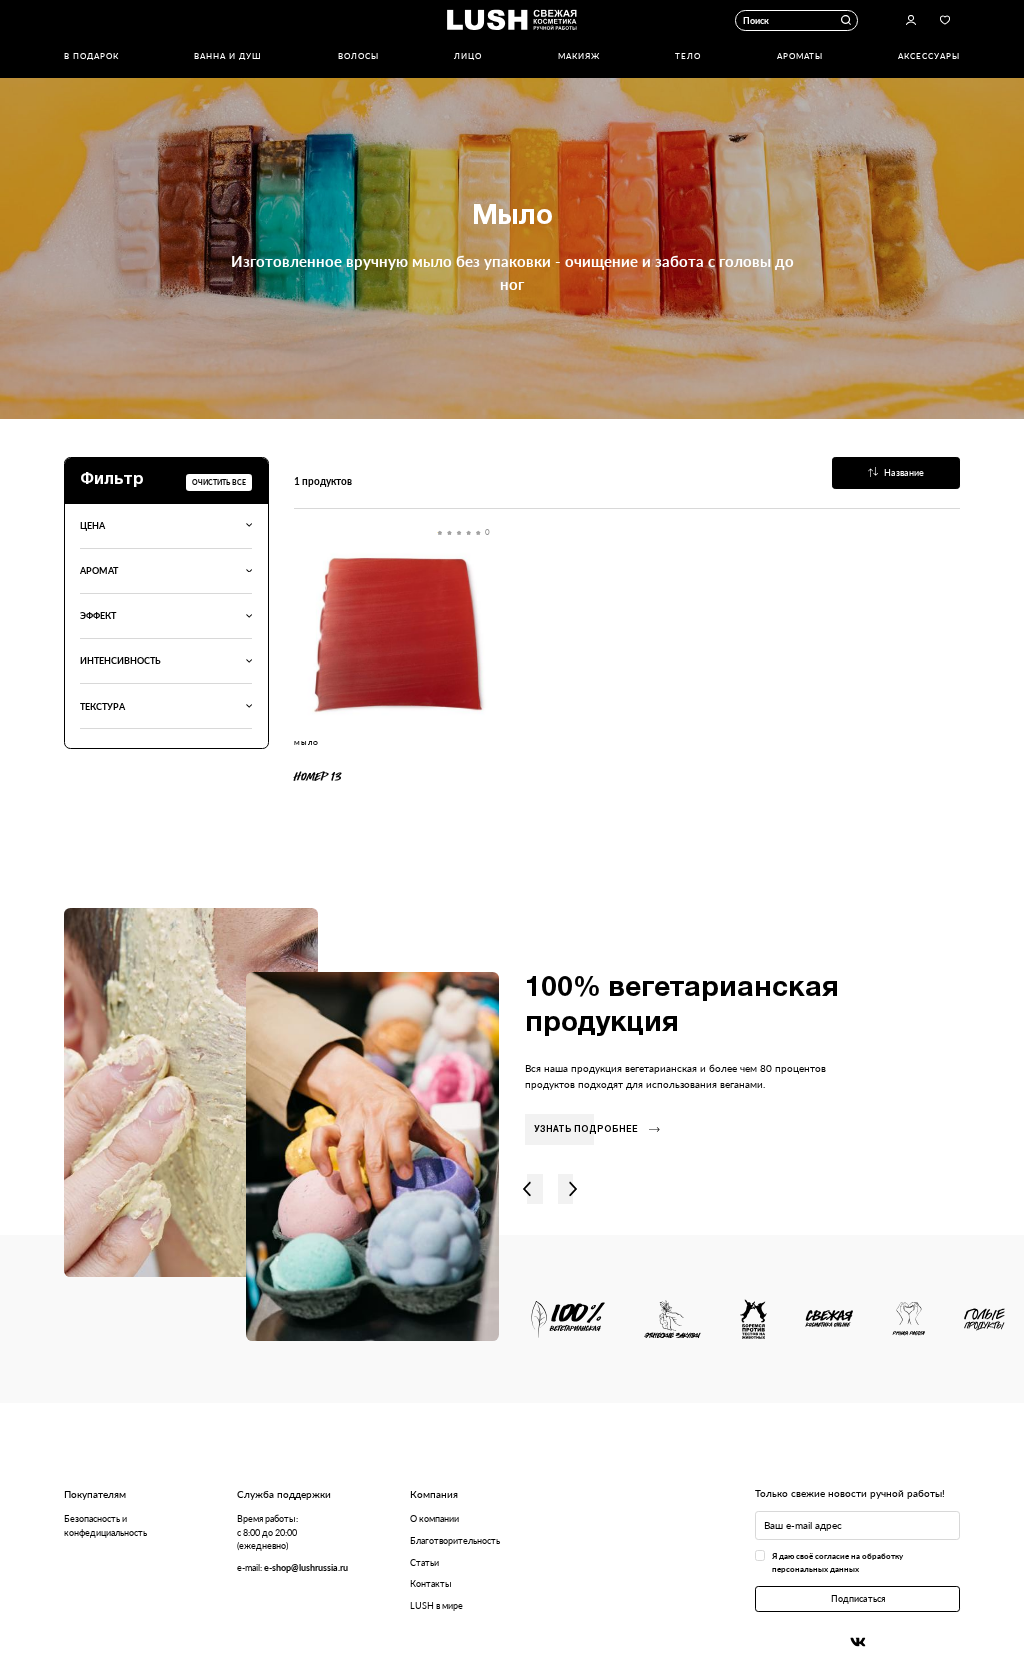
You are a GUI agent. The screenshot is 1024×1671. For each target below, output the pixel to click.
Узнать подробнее (586, 1130)
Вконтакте (858, 1642)
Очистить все (219, 482)
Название (904, 472)
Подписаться (858, 1598)
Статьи (424, 1562)
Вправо (573, 1189)
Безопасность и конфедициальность (105, 1525)
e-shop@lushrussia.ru (306, 1567)
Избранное (945, 21)
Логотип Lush (512, 20)
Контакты (431, 1583)
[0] (396, 633)
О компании (434, 1518)
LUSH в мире (436, 1605)
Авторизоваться (911, 21)
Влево (527, 1189)
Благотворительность (455, 1540)
